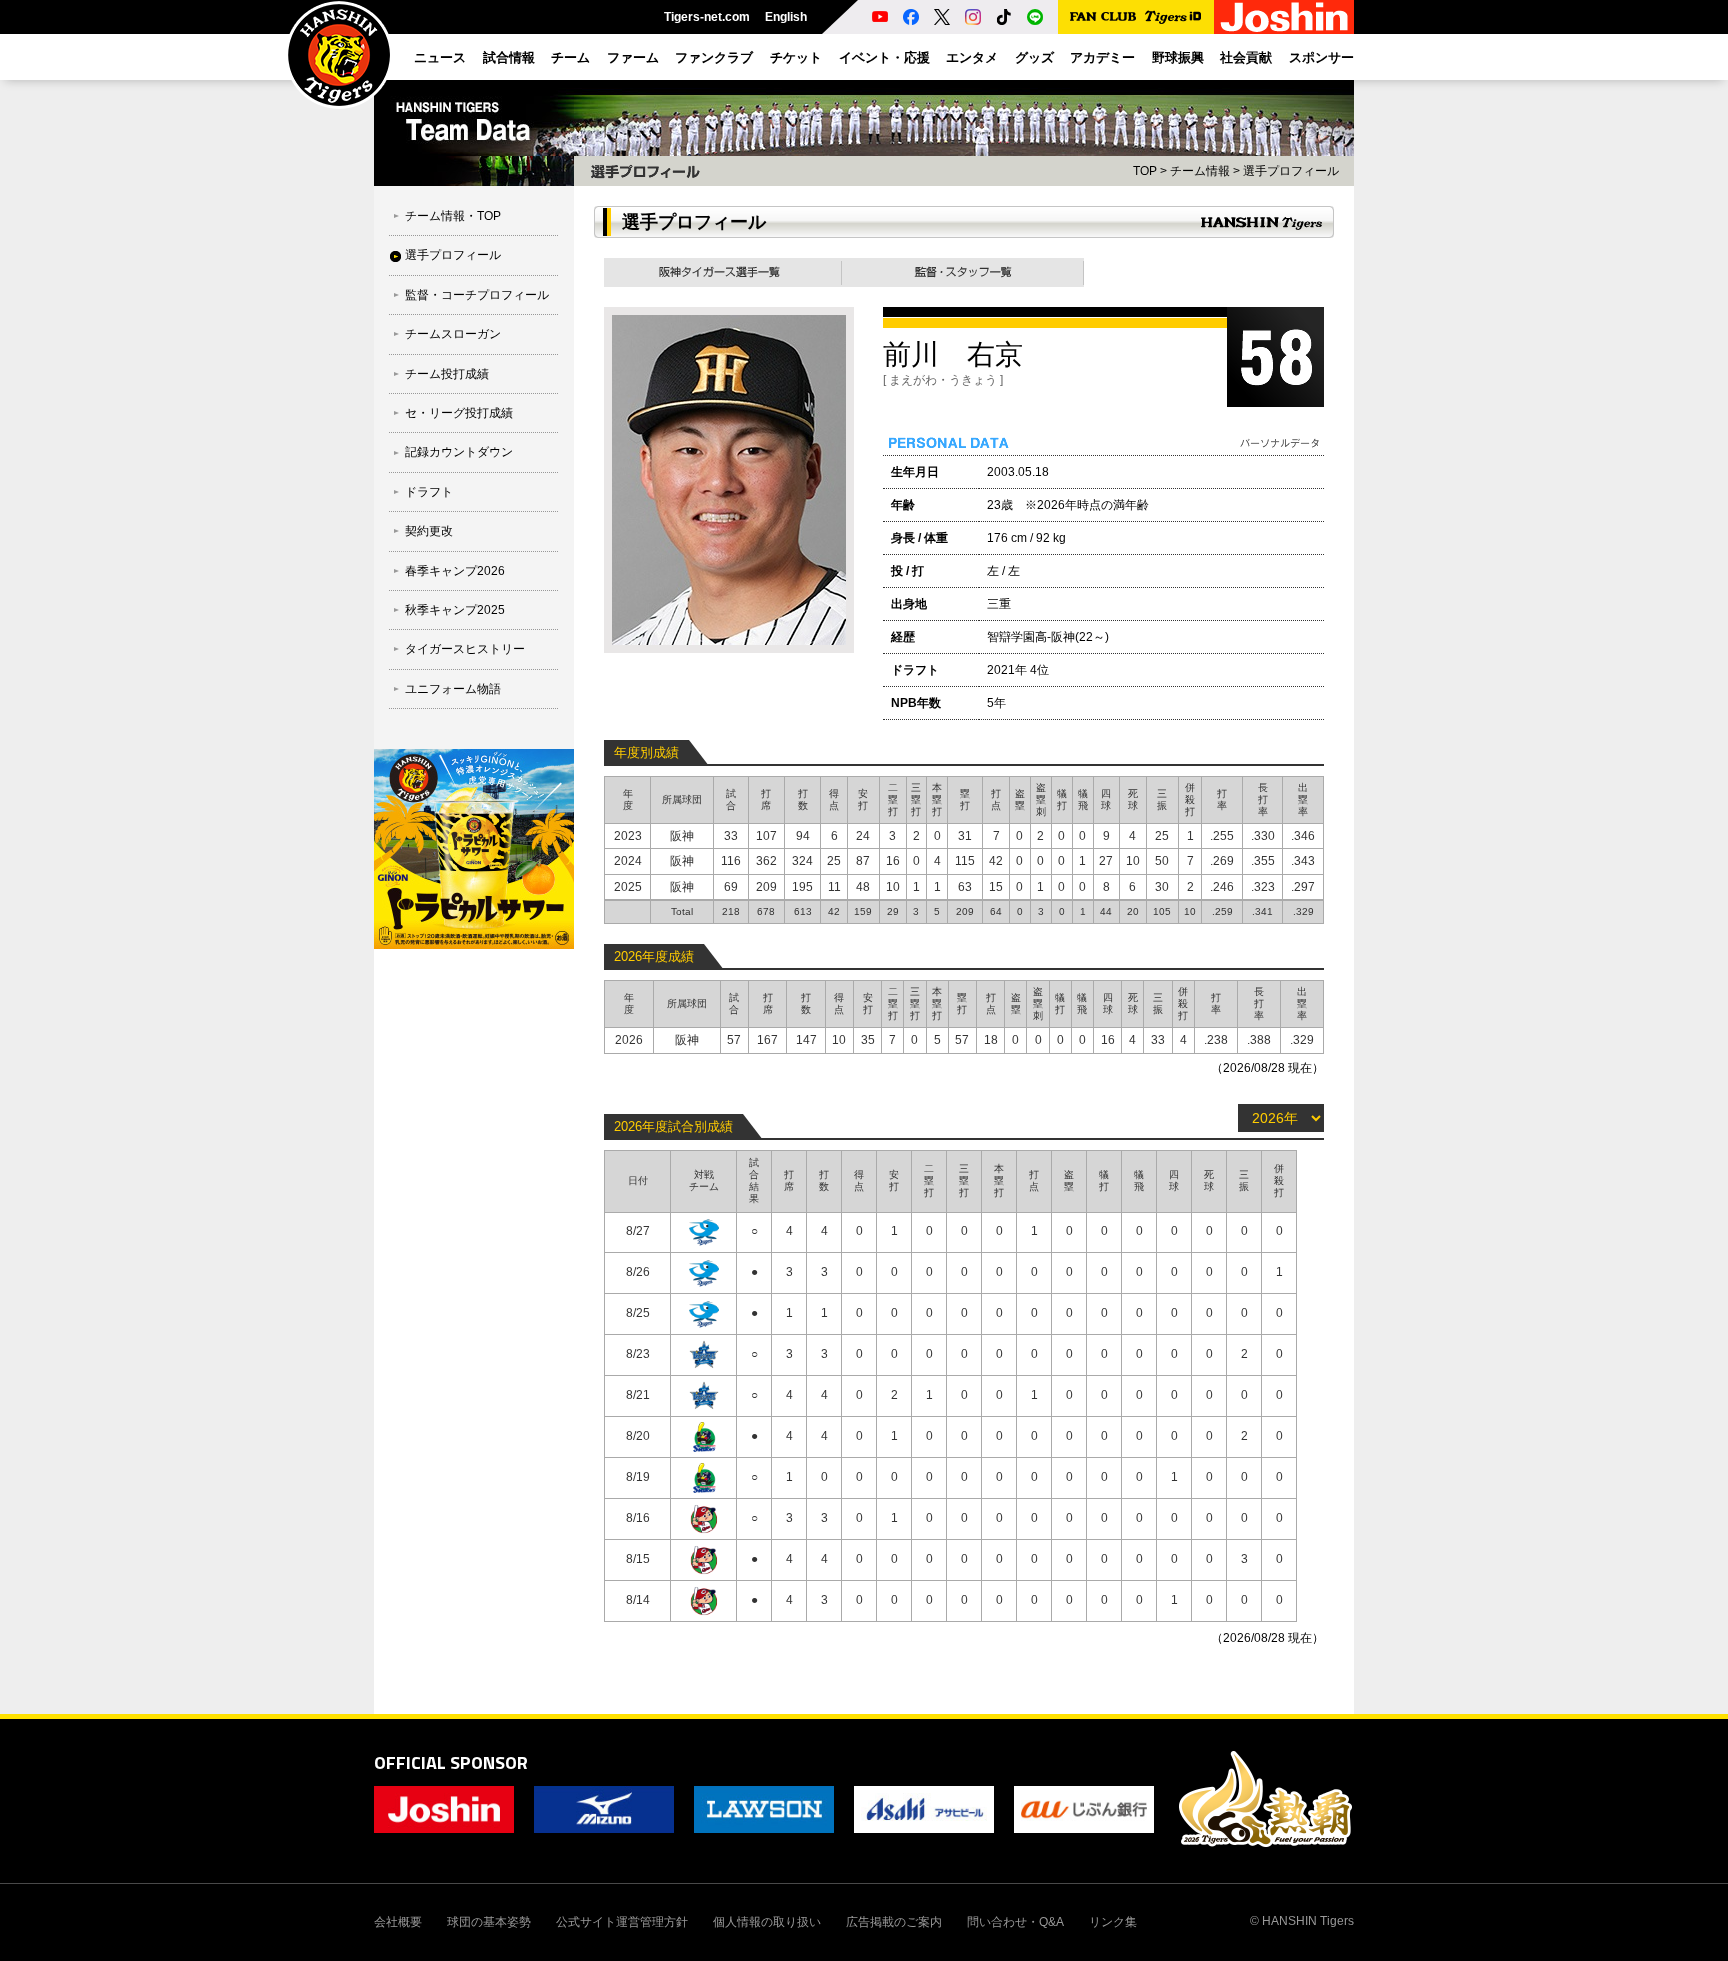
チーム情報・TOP (453, 216)
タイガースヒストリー (465, 649)
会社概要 (398, 1922)
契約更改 (429, 531)
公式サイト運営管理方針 (622, 1922)
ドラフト (429, 492)
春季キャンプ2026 (455, 571)
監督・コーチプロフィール (477, 295)
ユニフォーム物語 (453, 689)
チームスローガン (453, 334)
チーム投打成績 (447, 374)
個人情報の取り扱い (767, 1922)
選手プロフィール (453, 255)
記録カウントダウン (459, 452)
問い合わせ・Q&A (1015, 1922)
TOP (1145, 171)
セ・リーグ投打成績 (459, 413)
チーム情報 (1200, 171)
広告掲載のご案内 (894, 1922)
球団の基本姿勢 (489, 1922)
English (786, 17)
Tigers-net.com (707, 17)
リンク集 (1113, 1922)
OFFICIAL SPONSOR (451, 1762)
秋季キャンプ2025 (455, 610)
